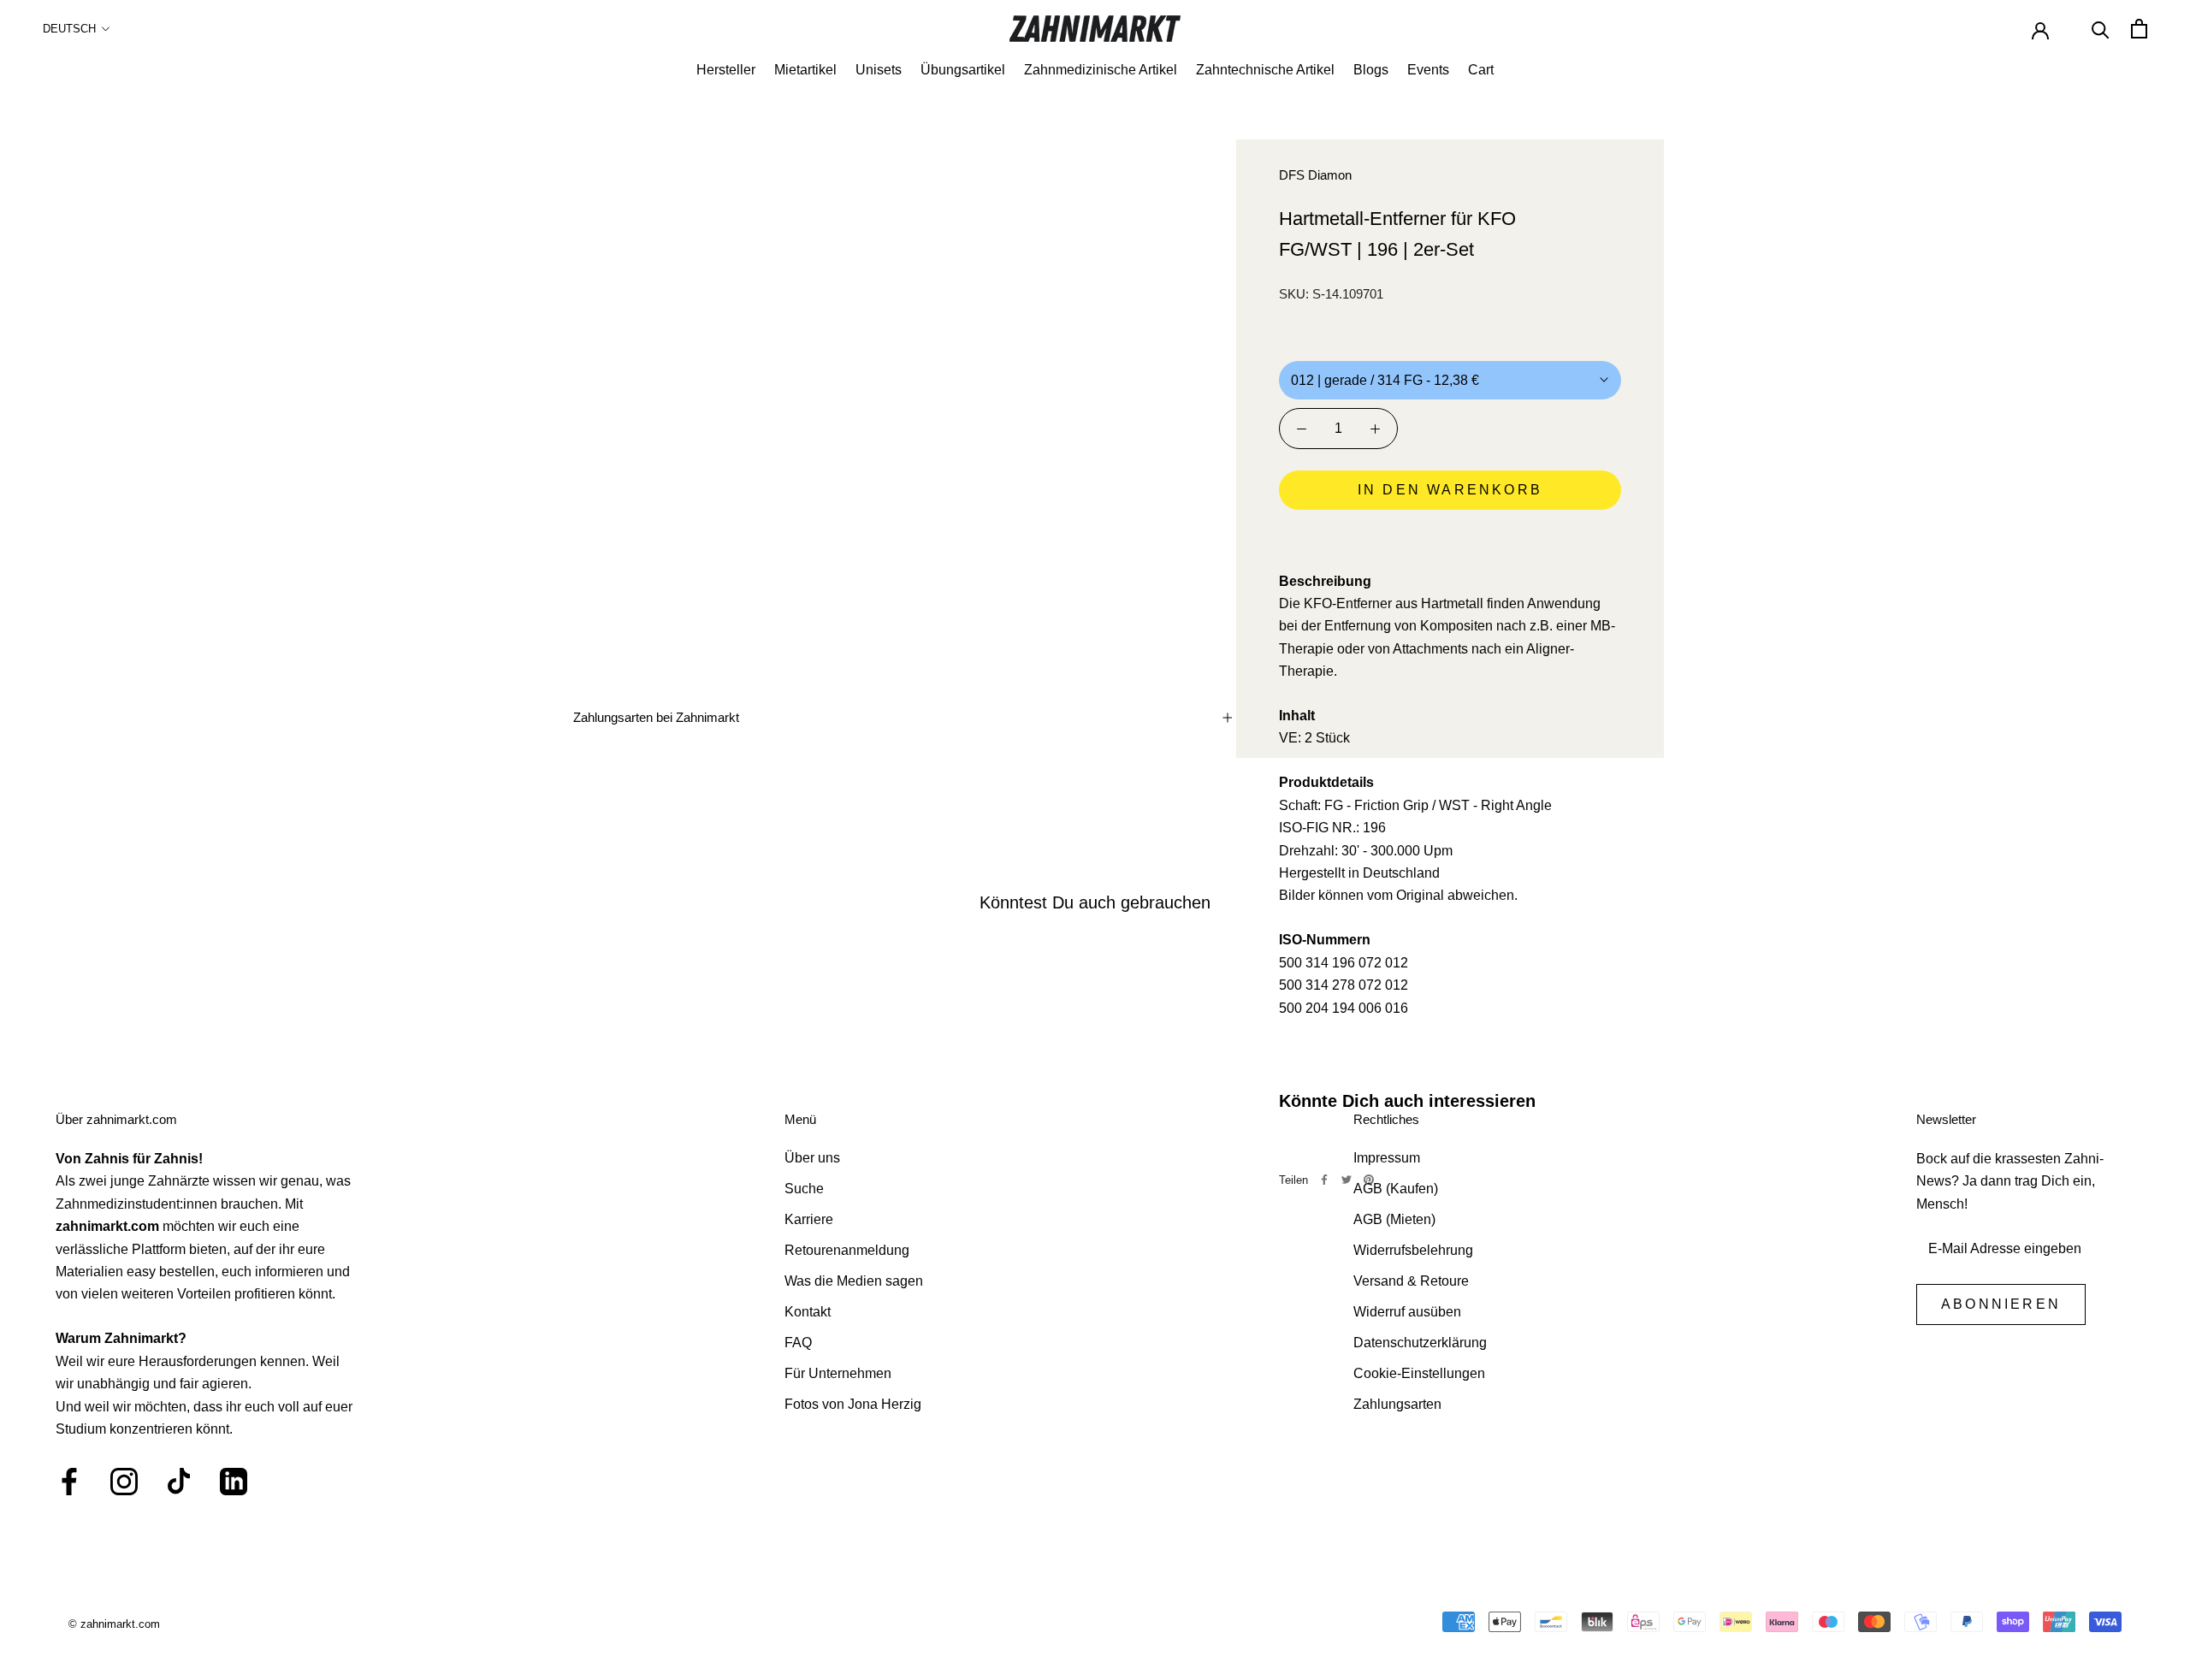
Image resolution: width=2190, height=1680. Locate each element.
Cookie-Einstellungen (1419, 1373)
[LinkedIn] (234, 1482)
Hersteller (726, 70)
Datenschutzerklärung (1420, 1343)
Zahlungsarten (1397, 1404)
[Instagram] (124, 1482)
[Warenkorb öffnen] (2139, 29)
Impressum (1387, 1158)
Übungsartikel (963, 70)
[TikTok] (179, 1482)
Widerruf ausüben (1407, 1312)
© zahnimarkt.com (114, 1624)
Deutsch (69, 29)
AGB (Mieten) (1394, 1219)
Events (1428, 70)
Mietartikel (805, 70)
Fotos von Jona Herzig (853, 1404)
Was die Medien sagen (854, 1281)
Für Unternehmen (838, 1373)
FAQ (798, 1343)
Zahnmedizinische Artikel (1101, 70)
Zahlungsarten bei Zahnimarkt (656, 717)
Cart (1481, 70)
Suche (804, 1189)
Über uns (812, 1158)
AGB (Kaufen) (1396, 1189)
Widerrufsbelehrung (1413, 1250)
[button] (1450, 538)
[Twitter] (1347, 1180)
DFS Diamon (1315, 175)
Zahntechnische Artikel (1265, 70)
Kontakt (808, 1312)
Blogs (1371, 70)
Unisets (879, 70)
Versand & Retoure (1411, 1281)
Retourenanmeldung (847, 1250)
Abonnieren (2001, 1304)
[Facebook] (1324, 1180)
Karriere (809, 1219)
